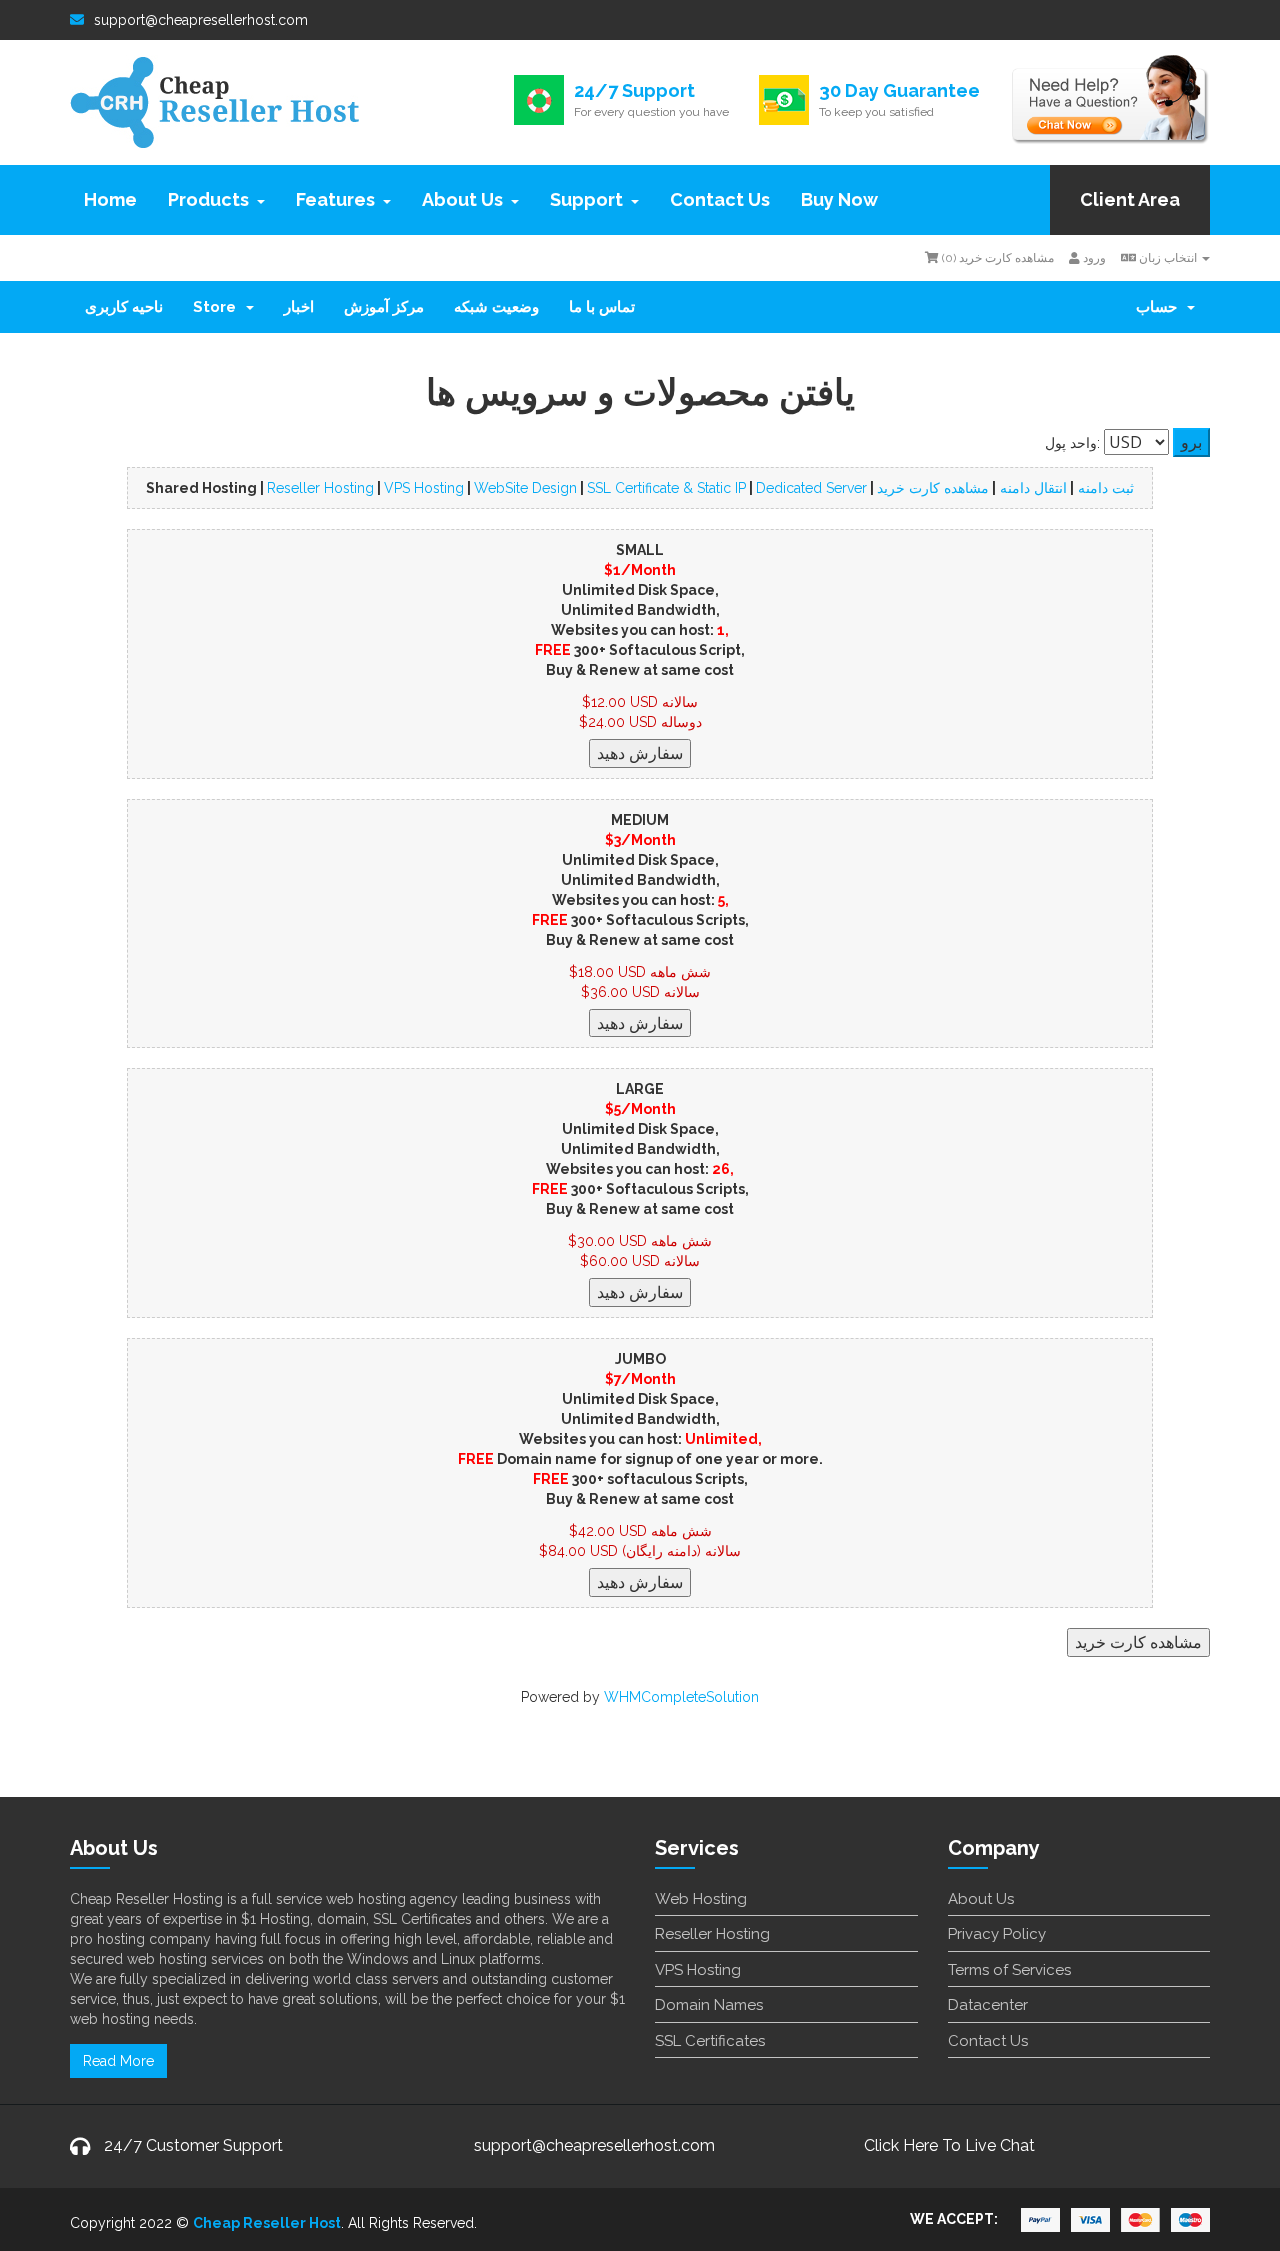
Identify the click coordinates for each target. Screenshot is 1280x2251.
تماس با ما (602, 307)
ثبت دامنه (1104, 488)
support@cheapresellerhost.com (201, 20)
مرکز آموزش (384, 307)
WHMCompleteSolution (681, 1697)
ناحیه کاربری (124, 307)
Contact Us (720, 199)
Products (208, 199)
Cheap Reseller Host (267, 2223)
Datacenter (988, 2005)
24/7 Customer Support (193, 2145)
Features (335, 199)
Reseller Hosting (320, 488)
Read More (118, 2061)
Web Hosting (701, 1899)
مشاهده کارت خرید (933, 488)
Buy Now (839, 199)
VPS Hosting (424, 488)
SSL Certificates (710, 2041)
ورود (1093, 258)
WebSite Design (525, 488)
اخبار (299, 307)
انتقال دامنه (1031, 488)
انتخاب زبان (1168, 258)
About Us (462, 199)
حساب (1160, 307)
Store (218, 307)
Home (110, 199)
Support (586, 199)
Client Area (1130, 199)
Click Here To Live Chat (949, 2145)
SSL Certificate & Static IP (666, 488)
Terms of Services (1009, 1970)
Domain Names (709, 2005)
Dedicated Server (811, 488)
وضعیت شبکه (496, 307)
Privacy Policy (997, 1934)
